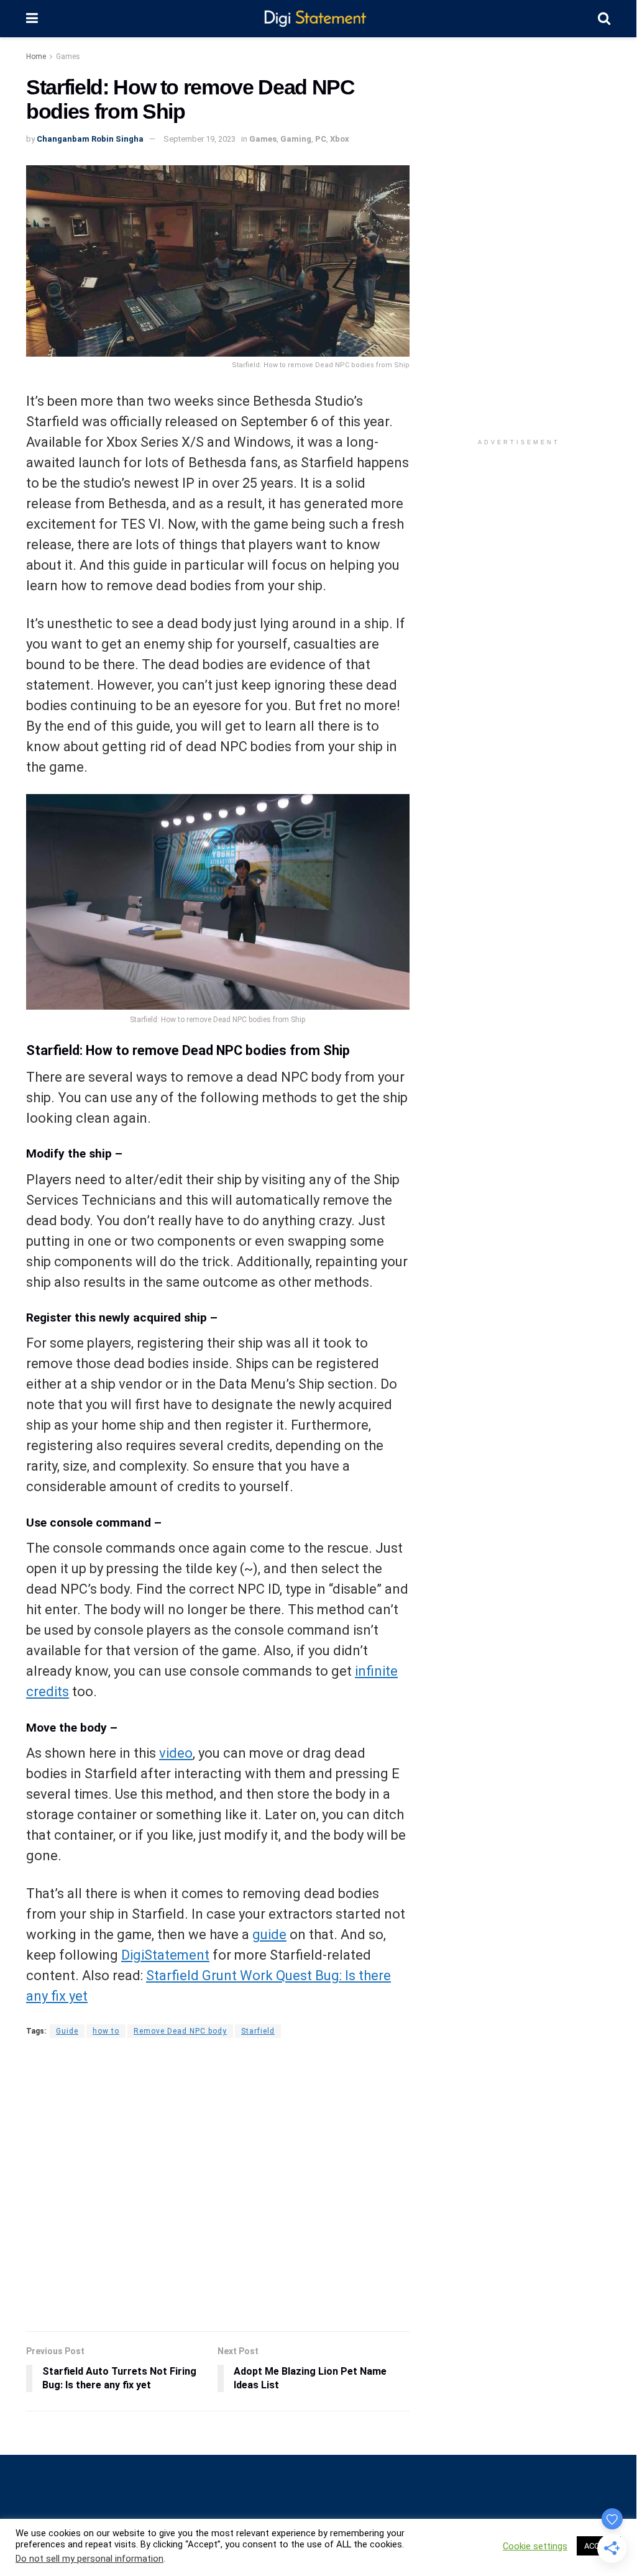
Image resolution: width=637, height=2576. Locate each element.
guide (269, 1934)
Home (36, 57)
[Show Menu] (32, 19)
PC (321, 139)
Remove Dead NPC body (180, 2031)
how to (106, 2031)
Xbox (340, 139)
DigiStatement (165, 1955)
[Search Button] (604, 19)
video (176, 1753)
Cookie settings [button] (535, 2546)
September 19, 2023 (199, 139)
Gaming (296, 139)
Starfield (258, 2031)
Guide (67, 2031)
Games (68, 57)
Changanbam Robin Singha (90, 139)
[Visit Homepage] (318, 19)
